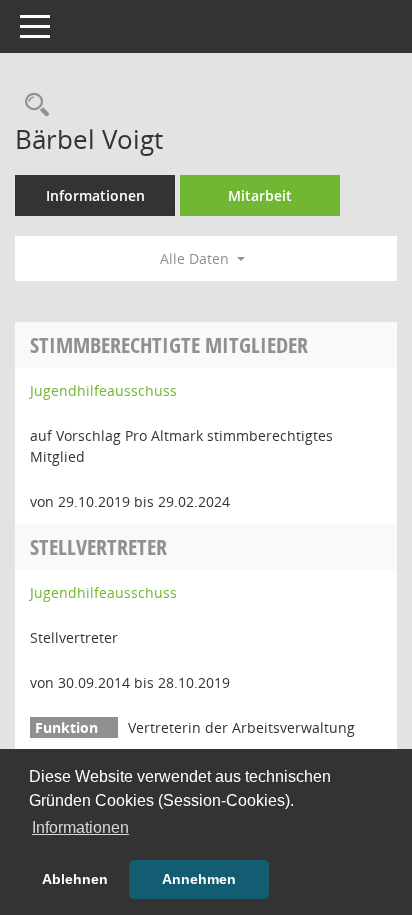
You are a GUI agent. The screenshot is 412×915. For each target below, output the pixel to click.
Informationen (95, 195)
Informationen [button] (80, 827)
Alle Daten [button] (196, 258)
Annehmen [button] (199, 879)
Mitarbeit (260, 195)
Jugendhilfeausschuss (103, 390)
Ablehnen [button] (75, 879)
